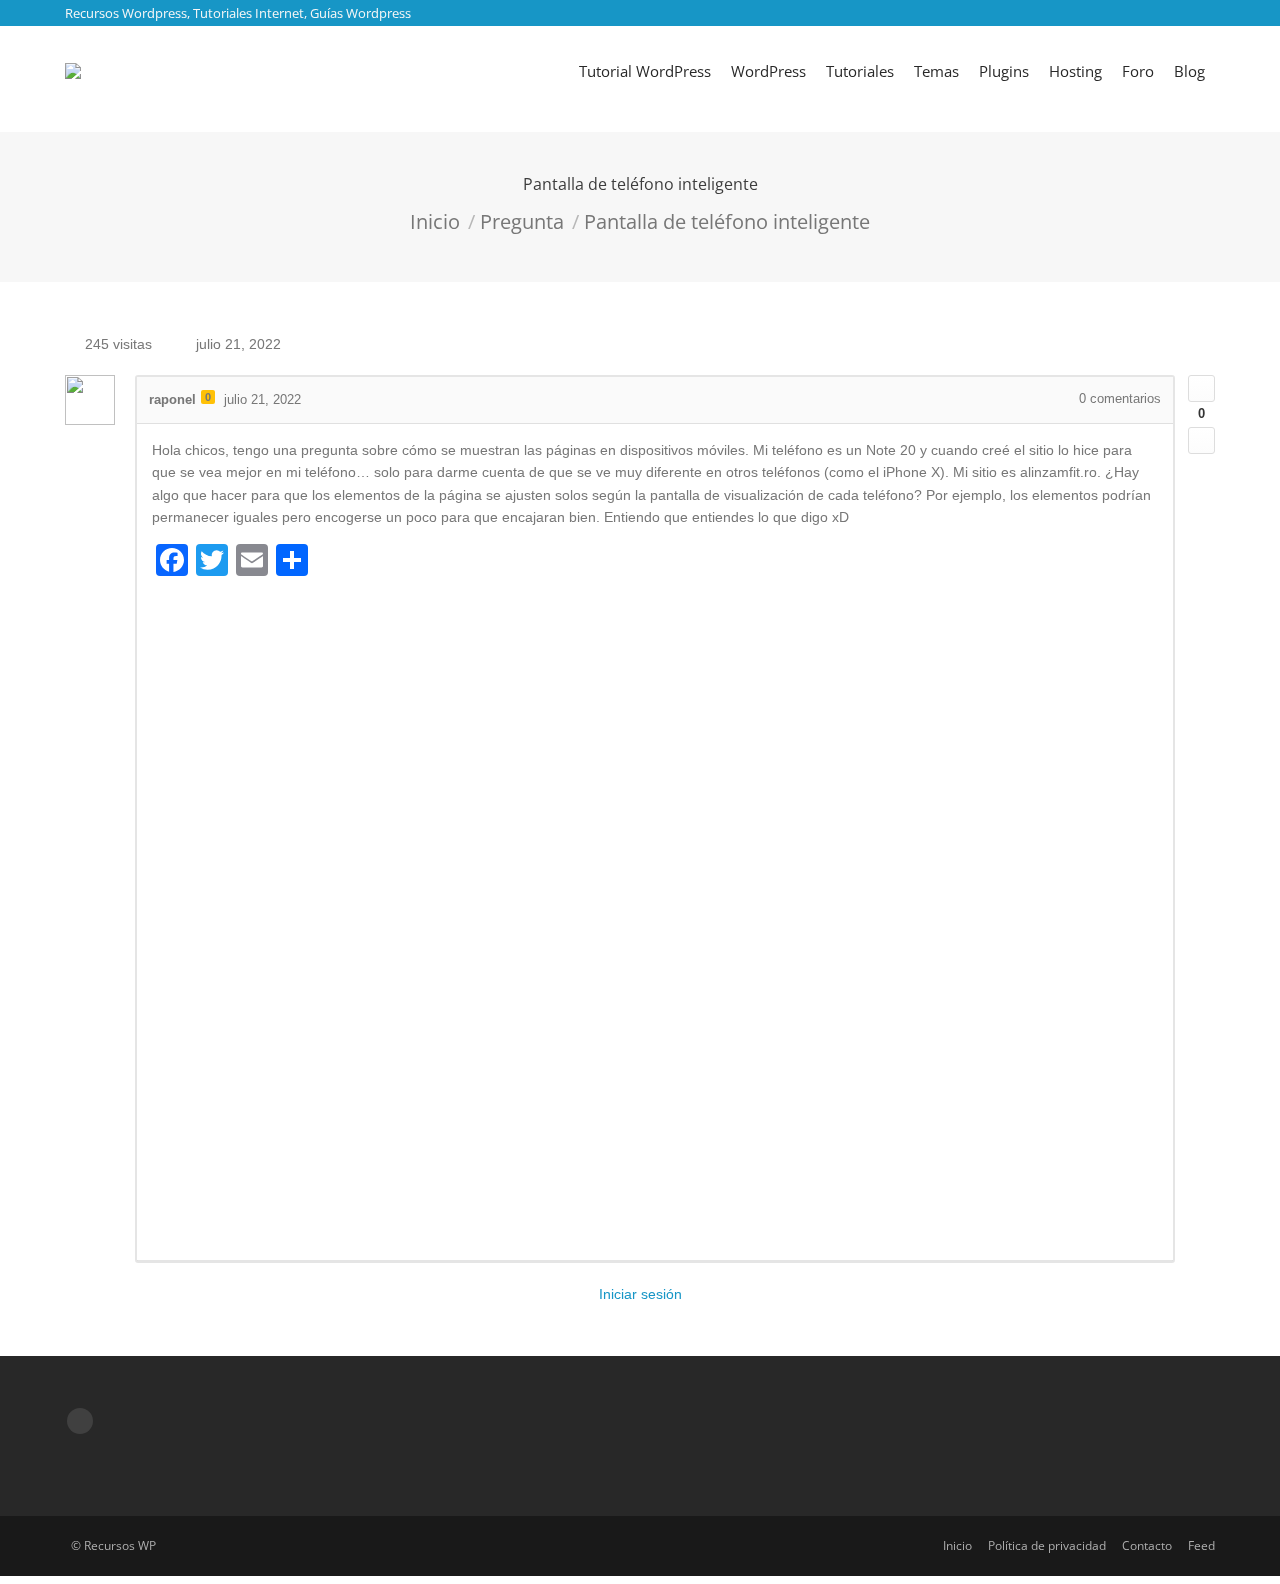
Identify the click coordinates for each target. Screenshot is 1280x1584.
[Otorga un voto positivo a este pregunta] (1201, 388)
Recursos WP (120, 1545)
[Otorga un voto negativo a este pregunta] (1201, 440)
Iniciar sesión (640, 1294)
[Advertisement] (655, 917)
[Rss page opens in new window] (80, 1421)
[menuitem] (645, 71)
